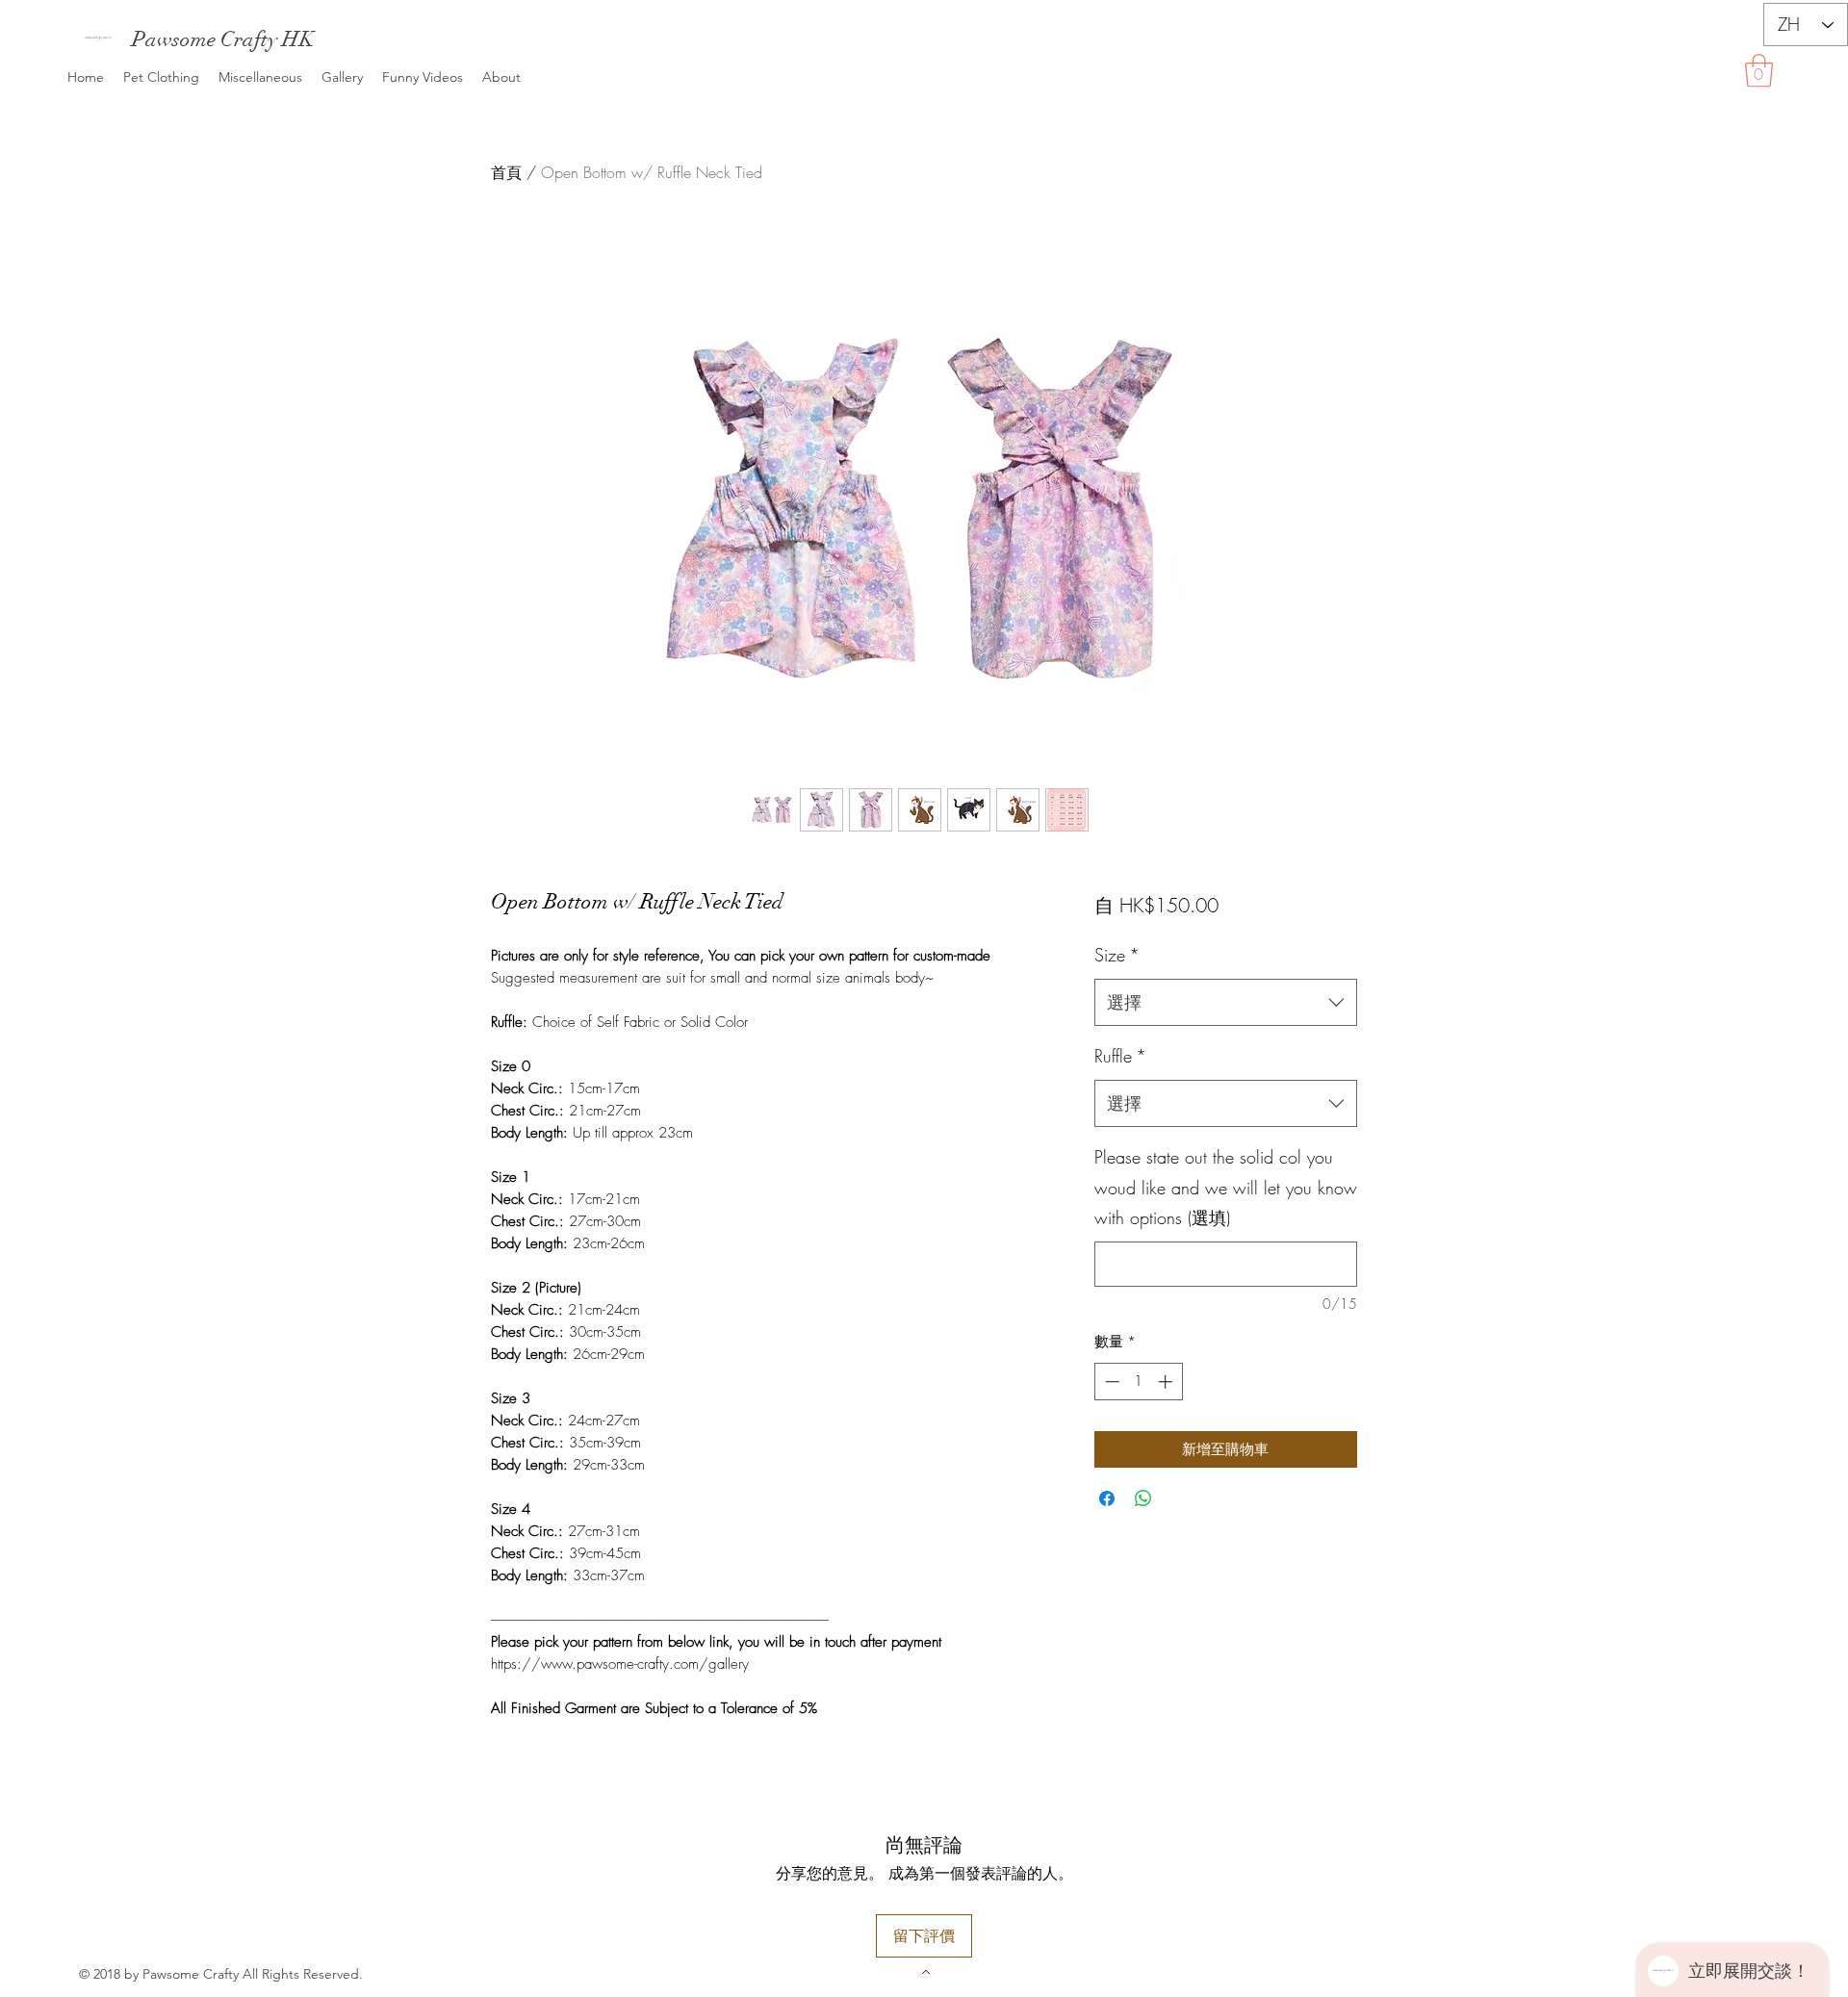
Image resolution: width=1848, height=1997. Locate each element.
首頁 (506, 172)
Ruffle (1120, 1056)
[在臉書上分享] (1107, 1498)
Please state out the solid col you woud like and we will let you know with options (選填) (1226, 1187)
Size (1117, 955)
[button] (1759, 71)
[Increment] (1167, 1382)
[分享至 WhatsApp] (1143, 1498)
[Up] (924, 1971)
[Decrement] (1110, 1382)
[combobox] (1226, 1003)
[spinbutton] (1138, 1382)
